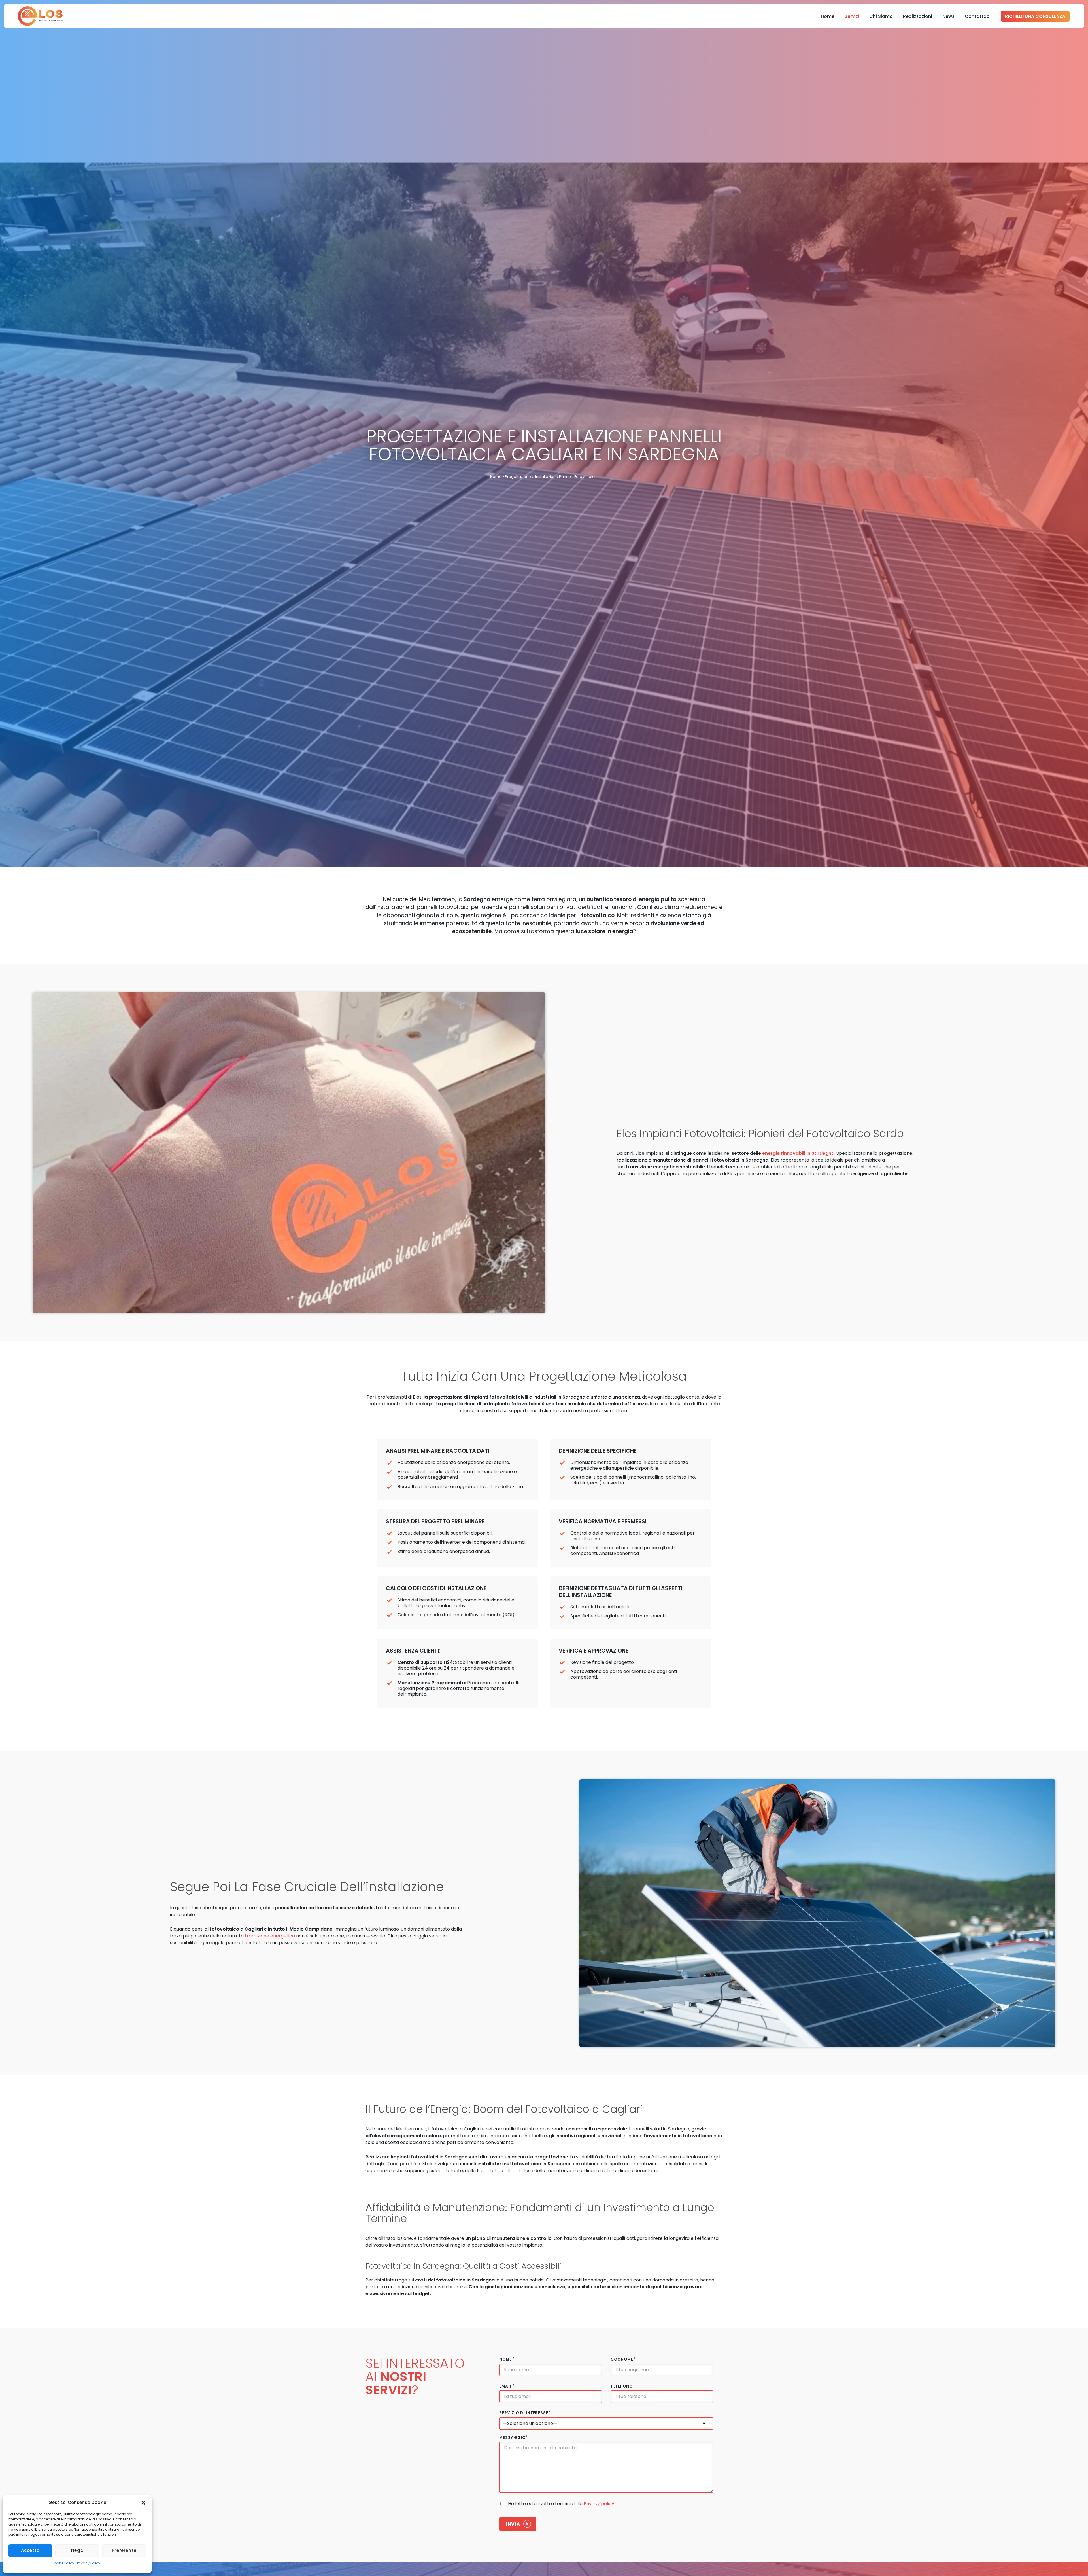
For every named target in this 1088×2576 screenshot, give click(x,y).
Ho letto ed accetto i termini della (561, 2504)
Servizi (852, 16)
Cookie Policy (63, 2563)
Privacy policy (599, 2504)
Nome (507, 2359)
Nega (77, 2550)
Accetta (30, 2550)
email (507, 2386)
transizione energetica (270, 1936)
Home (828, 16)
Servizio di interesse (525, 2413)
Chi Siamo (881, 16)
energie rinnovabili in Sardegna (798, 1153)
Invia (513, 2524)
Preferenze (124, 2550)
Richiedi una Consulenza (1035, 16)
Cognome (623, 2359)
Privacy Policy (89, 2563)
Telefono (622, 2386)
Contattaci (978, 16)
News (948, 16)
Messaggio (514, 2438)
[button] (143, 2503)
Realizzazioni (918, 16)
